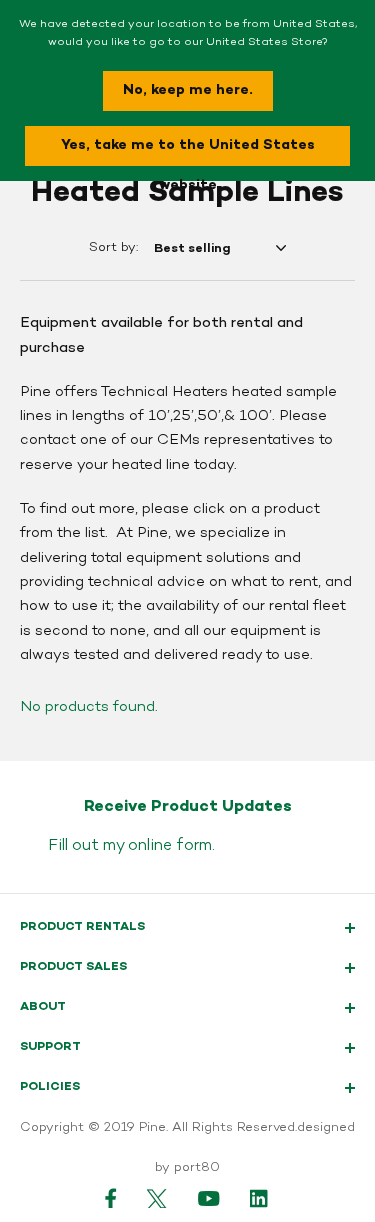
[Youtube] (209, 1198)
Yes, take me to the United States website (188, 151)
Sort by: (113, 248)
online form (170, 846)
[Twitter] (157, 1198)
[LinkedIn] (260, 1198)
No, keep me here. (188, 90)
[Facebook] (111, 1198)
